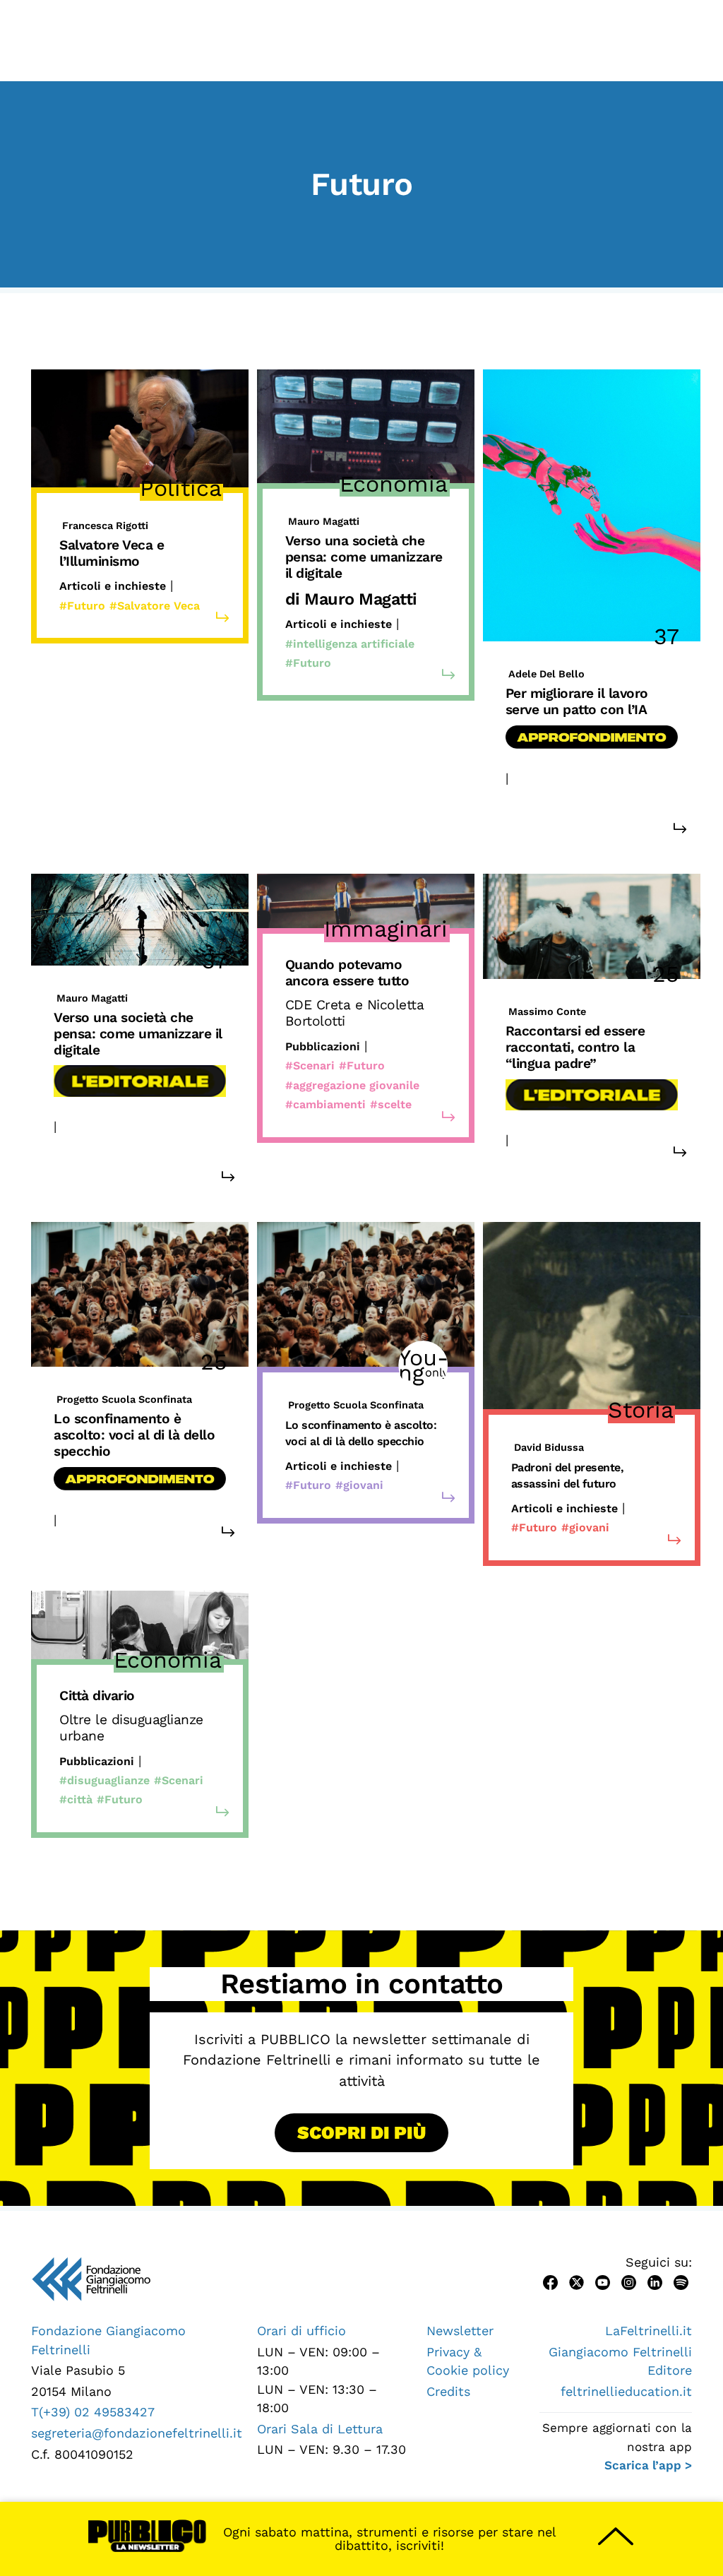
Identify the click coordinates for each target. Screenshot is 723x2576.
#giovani (585, 1140)
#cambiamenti (325, 1104)
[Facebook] (550, 2281)
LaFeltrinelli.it (649, 2331)
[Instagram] (629, 2281)
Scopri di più (361, 2132)
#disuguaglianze (104, 1780)
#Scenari (310, 1066)
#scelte (391, 1104)
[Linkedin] (655, 2281)
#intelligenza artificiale (350, 644)
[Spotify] (681, 2281)
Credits (448, 2391)
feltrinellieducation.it (626, 2391)
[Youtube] (603, 2281)
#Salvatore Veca (155, 606)
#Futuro (82, 606)
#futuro (527, 797)
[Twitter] (576, 2281)
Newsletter (460, 2331)
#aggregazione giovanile (352, 1085)
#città (76, 1799)
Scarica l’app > (648, 2465)
